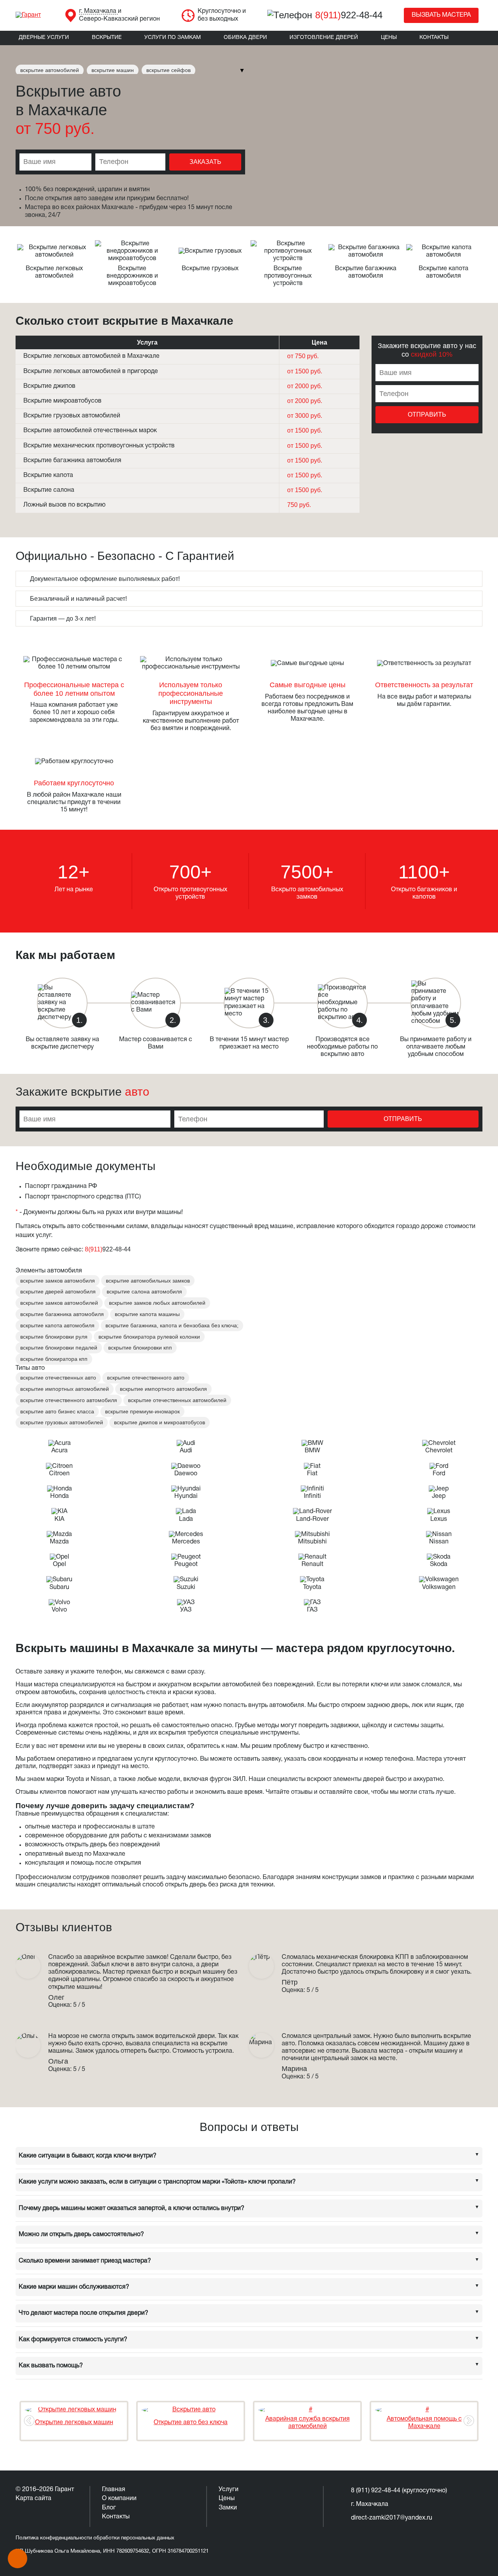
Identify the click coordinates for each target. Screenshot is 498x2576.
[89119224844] (18, 2558)
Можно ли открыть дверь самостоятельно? (81, 2235)
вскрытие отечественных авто (58, 1378)
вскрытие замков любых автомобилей (157, 1303)
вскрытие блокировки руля (54, 1337)
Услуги (229, 2490)
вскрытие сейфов (168, 70)
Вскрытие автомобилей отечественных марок (90, 431)
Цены (389, 38)
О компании (119, 2499)
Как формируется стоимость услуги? (73, 2340)
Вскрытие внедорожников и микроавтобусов (132, 276)
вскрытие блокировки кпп (140, 1348)
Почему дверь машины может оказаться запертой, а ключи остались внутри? (132, 2208)
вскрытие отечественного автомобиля (69, 1400)
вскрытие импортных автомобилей (65, 1389)
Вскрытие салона (49, 490)
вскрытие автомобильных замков (148, 1281)
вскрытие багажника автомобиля (62, 1314)
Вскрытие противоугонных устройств (288, 276)
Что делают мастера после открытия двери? (83, 2313)
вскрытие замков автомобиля (58, 1281)
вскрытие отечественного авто (146, 1378)
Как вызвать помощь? (51, 2366)
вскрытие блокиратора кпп (54, 1359)
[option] (74, 2421)
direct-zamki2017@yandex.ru (392, 2518)
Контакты (434, 38)
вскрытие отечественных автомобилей (177, 1400)
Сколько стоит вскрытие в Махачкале (124, 321)
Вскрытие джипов (49, 386)
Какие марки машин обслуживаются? (74, 2287)
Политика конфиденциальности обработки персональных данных (95, 2538)
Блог (109, 2508)
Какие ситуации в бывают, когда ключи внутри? (88, 2156)
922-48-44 (349, 15)
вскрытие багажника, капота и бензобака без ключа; (172, 1325)
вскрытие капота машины (147, 1314)
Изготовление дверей (324, 38)
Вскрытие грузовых (210, 269)
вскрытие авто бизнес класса (57, 1411)
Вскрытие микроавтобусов (62, 401)
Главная (114, 2490)
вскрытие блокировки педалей (59, 1348)
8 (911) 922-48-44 (376, 2491)
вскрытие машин (113, 70)
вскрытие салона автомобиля (144, 1292)
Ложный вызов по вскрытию (64, 505)
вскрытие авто (434, 346)
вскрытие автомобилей (50, 70)
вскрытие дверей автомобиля (58, 1292)
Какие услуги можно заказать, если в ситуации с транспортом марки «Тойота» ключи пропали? (157, 2182)
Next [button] (469, 2421)
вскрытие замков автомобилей (59, 1303)
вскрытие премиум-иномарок (142, 1411)
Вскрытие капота (48, 475)
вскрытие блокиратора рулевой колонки (149, 1337)
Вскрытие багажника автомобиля (72, 461)
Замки (228, 2508)
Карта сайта (33, 2499)
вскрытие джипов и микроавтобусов (160, 1422)
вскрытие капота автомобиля (57, 1325)
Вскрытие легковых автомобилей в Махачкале (91, 356)
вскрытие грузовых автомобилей (62, 1422)
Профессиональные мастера (71, 685)
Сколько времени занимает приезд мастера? (85, 2261)
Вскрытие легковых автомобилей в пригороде (91, 371)
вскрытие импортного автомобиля (163, 1389)
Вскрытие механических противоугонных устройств (99, 446)
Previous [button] (29, 2421)
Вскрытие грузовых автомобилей (72, 416)
